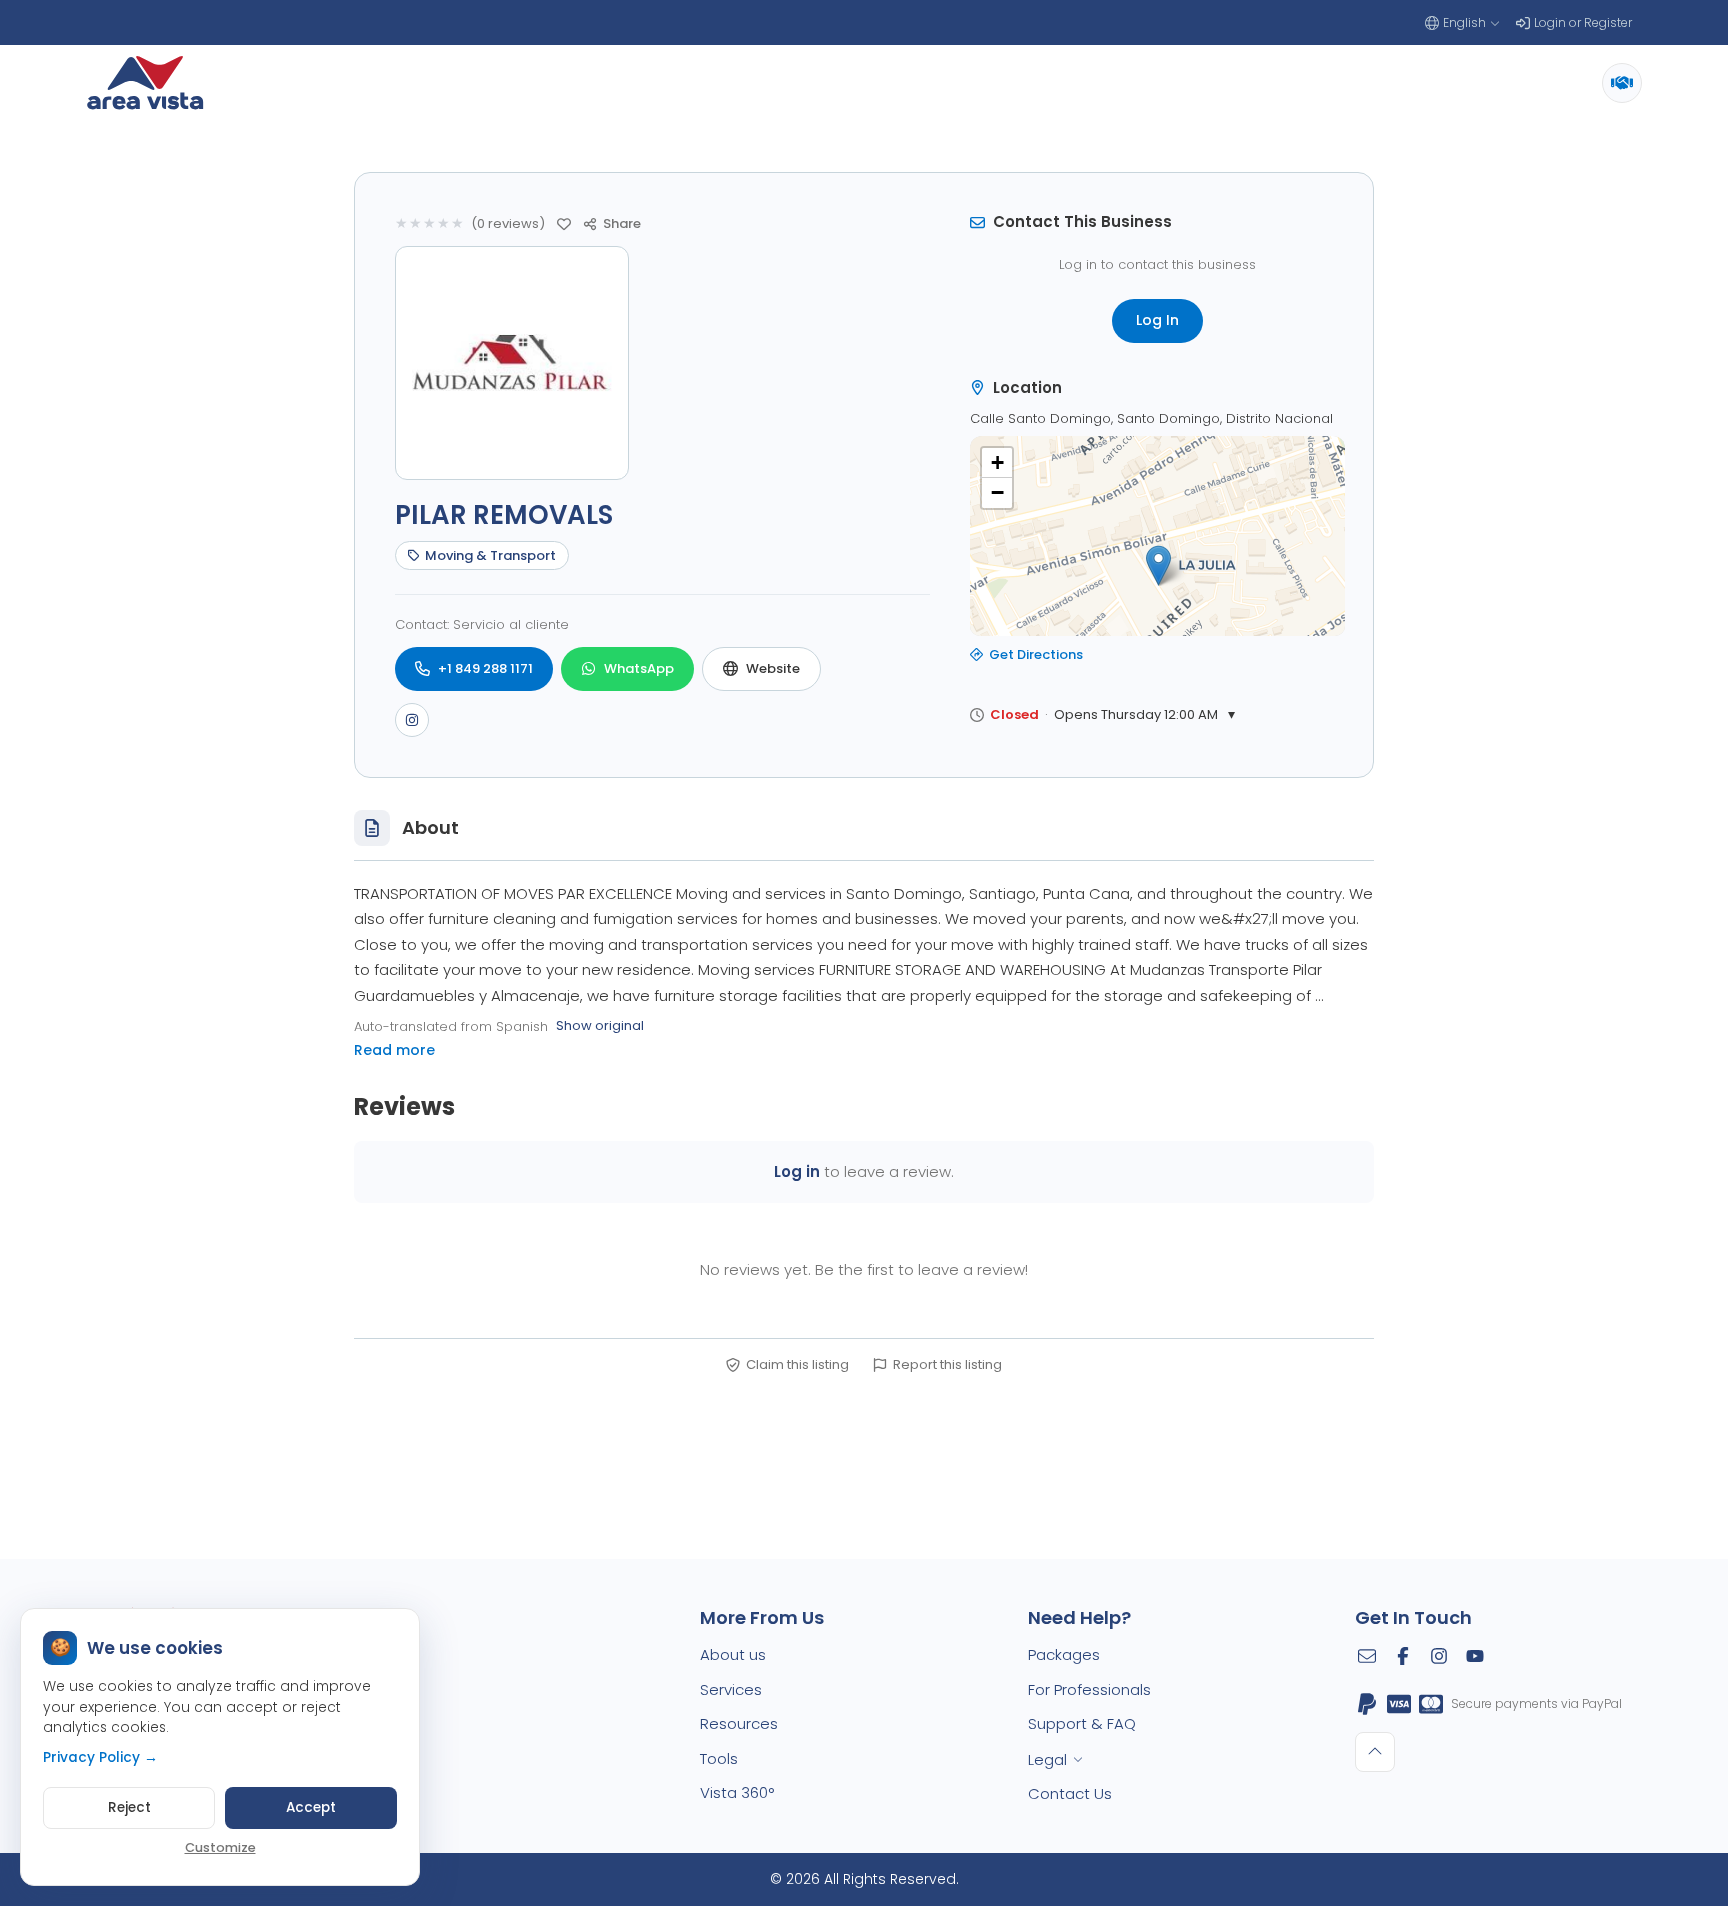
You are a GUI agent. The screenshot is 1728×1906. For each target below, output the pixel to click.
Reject (129, 1807)
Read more (394, 1050)
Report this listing (947, 1364)
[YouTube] (1475, 1656)
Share (622, 223)
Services (731, 1689)
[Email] (1367, 1656)
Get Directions (1036, 654)
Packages (1064, 1654)
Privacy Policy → (100, 1757)
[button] (1158, 565)
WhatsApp (639, 668)
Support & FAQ (1082, 1723)
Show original (600, 1025)
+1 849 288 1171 (485, 668)
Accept (311, 1807)
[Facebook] (1403, 1656)
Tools (719, 1758)
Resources (739, 1723)
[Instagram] (412, 720)
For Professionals (1089, 1689)
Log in (797, 1171)
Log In (1157, 320)
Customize (220, 1847)
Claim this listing (797, 1364)
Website (773, 668)
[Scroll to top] (1375, 1752)
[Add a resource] (1622, 83)
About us (733, 1654)
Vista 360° (737, 1792)
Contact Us (1070, 1793)
